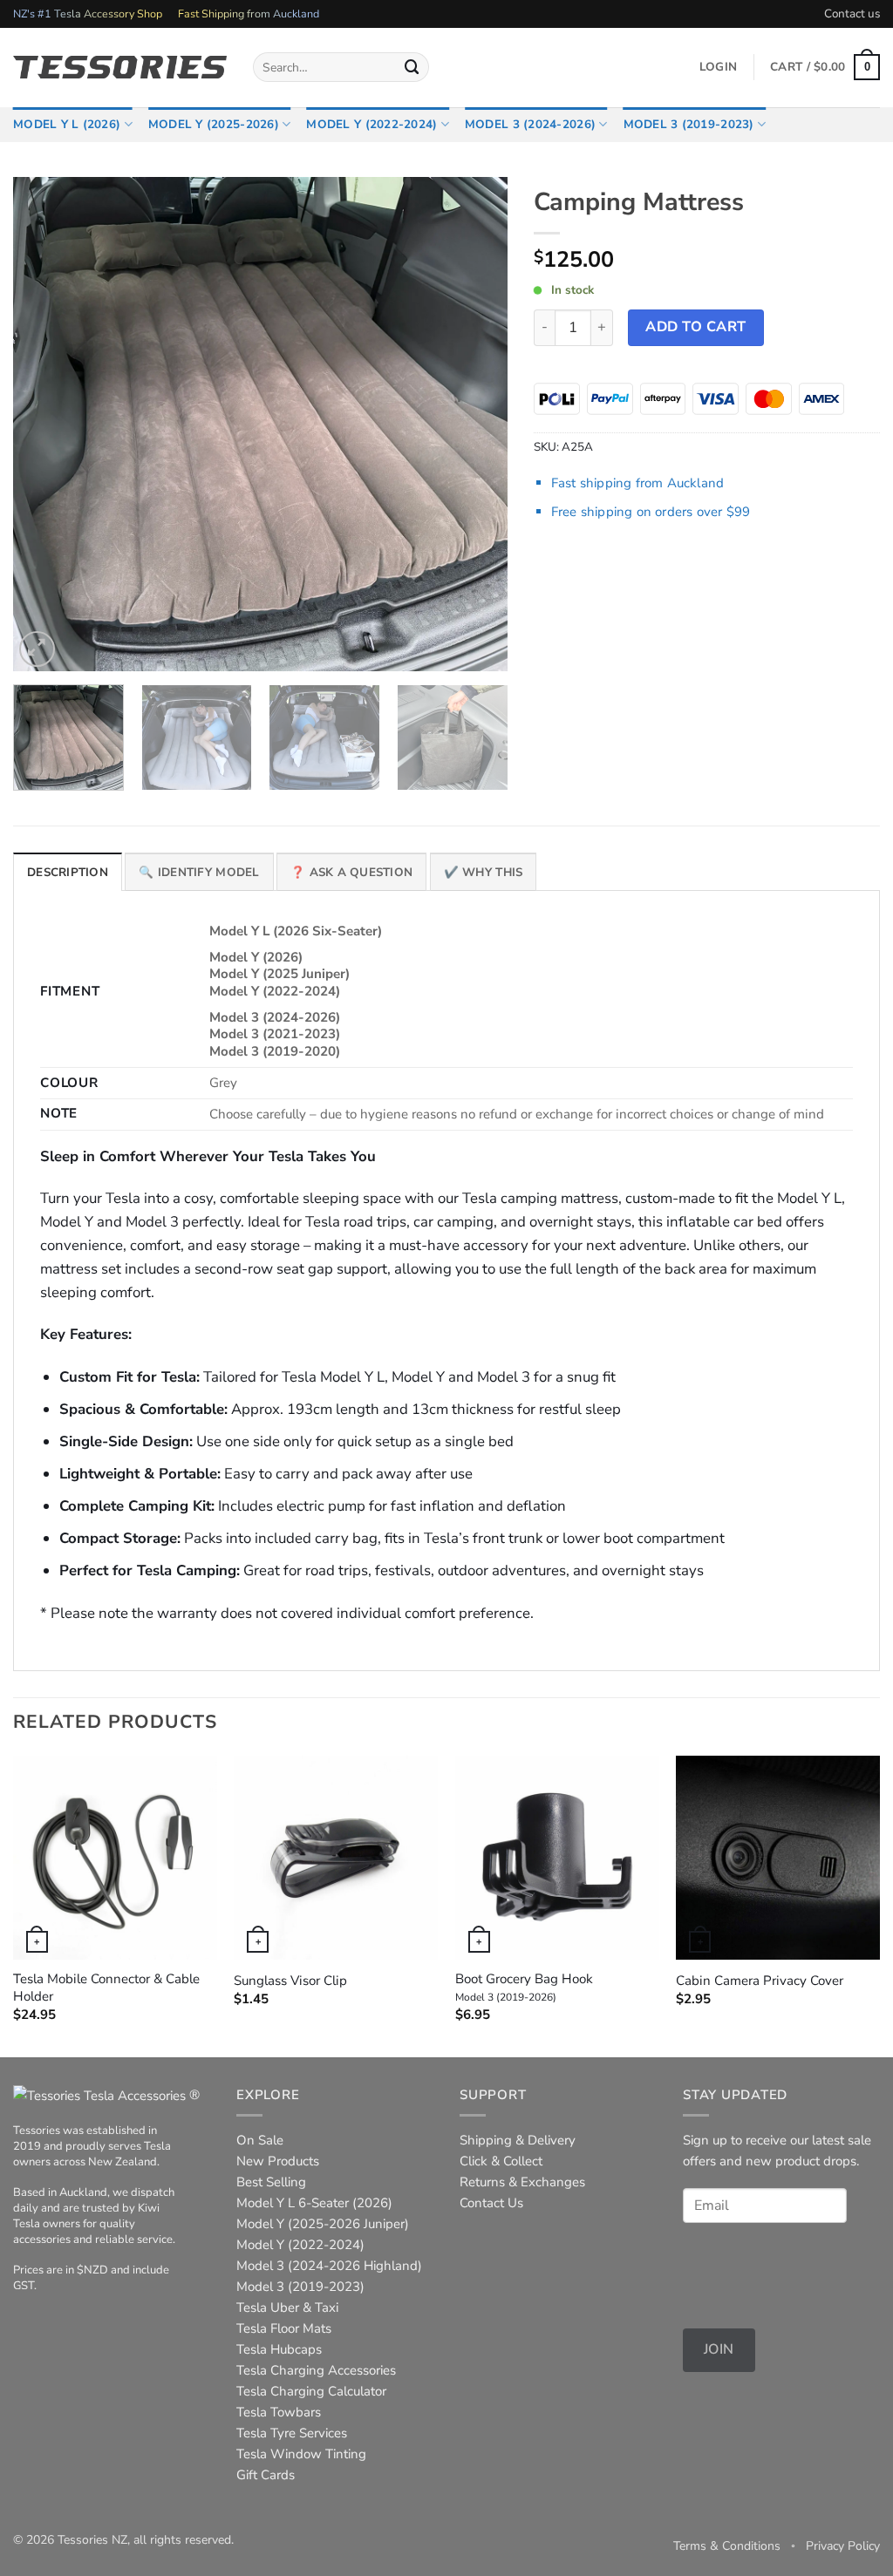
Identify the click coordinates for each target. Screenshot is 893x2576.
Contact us (852, 14)
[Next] (476, 423)
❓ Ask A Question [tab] (351, 872)
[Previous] (45, 423)
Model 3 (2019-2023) (689, 124)
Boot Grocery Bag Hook (524, 1988)
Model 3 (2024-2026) (530, 124)
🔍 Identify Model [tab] (199, 872)
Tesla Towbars (279, 2412)
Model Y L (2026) (67, 124)
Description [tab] (68, 872)
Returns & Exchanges (522, 2182)
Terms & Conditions (727, 2546)
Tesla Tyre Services (292, 2433)
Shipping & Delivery (518, 2140)
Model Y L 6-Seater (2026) (314, 2203)
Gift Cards (266, 2475)
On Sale (260, 2140)
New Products (278, 2161)
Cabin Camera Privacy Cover (760, 1981)
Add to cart (695, 327)
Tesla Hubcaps (279, 2349)
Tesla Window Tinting (301, 2454)
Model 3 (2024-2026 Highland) (329, 2266)
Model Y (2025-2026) (214, 124)
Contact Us (491, 2203)
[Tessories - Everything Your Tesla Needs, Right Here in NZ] (120, 67)
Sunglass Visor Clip (290, 1981)
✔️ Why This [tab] (484, 872)
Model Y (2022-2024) (372, 124)
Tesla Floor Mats (284, 2328)
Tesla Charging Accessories (316, 2370)
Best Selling (271, 2182)
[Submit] (412, 67)
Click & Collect (501, 2161)
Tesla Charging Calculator (311, 2391)
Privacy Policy (843, 2546)
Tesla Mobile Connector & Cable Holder (106, 1988)
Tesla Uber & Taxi (287, 2308)
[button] (825, 67)
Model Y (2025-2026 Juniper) (323, 2224)
